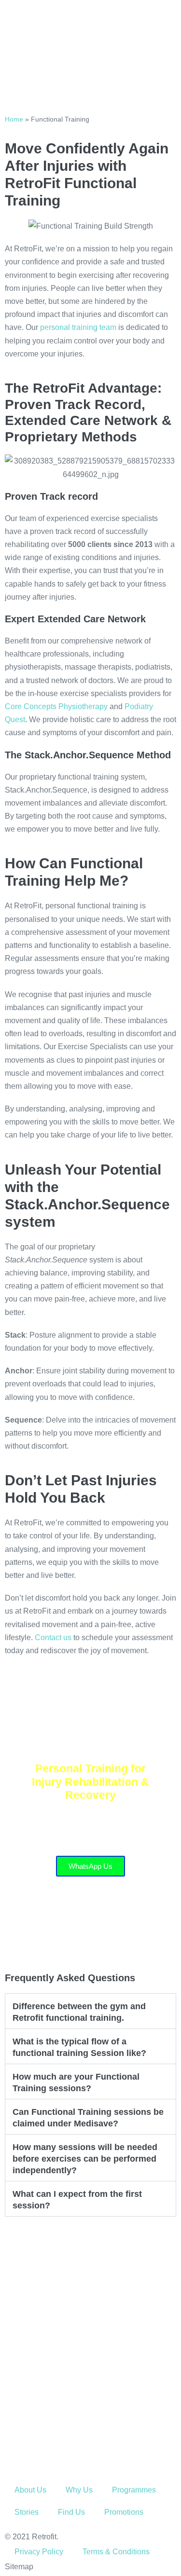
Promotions (124, 2512)
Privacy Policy (39, 2552)
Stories (27, 2512)
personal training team (78, 327)
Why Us (79, 2490)
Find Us (71, 2512)
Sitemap (19, 2567)
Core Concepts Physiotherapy (56, 706)
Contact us (53, 1637)
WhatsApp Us (90, 1866)
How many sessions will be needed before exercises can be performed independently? (85, 2159)
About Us (30, 2490)
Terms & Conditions (116, 2552)
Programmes (134, 2490)
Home (14, 119)
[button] (90, 2011)
